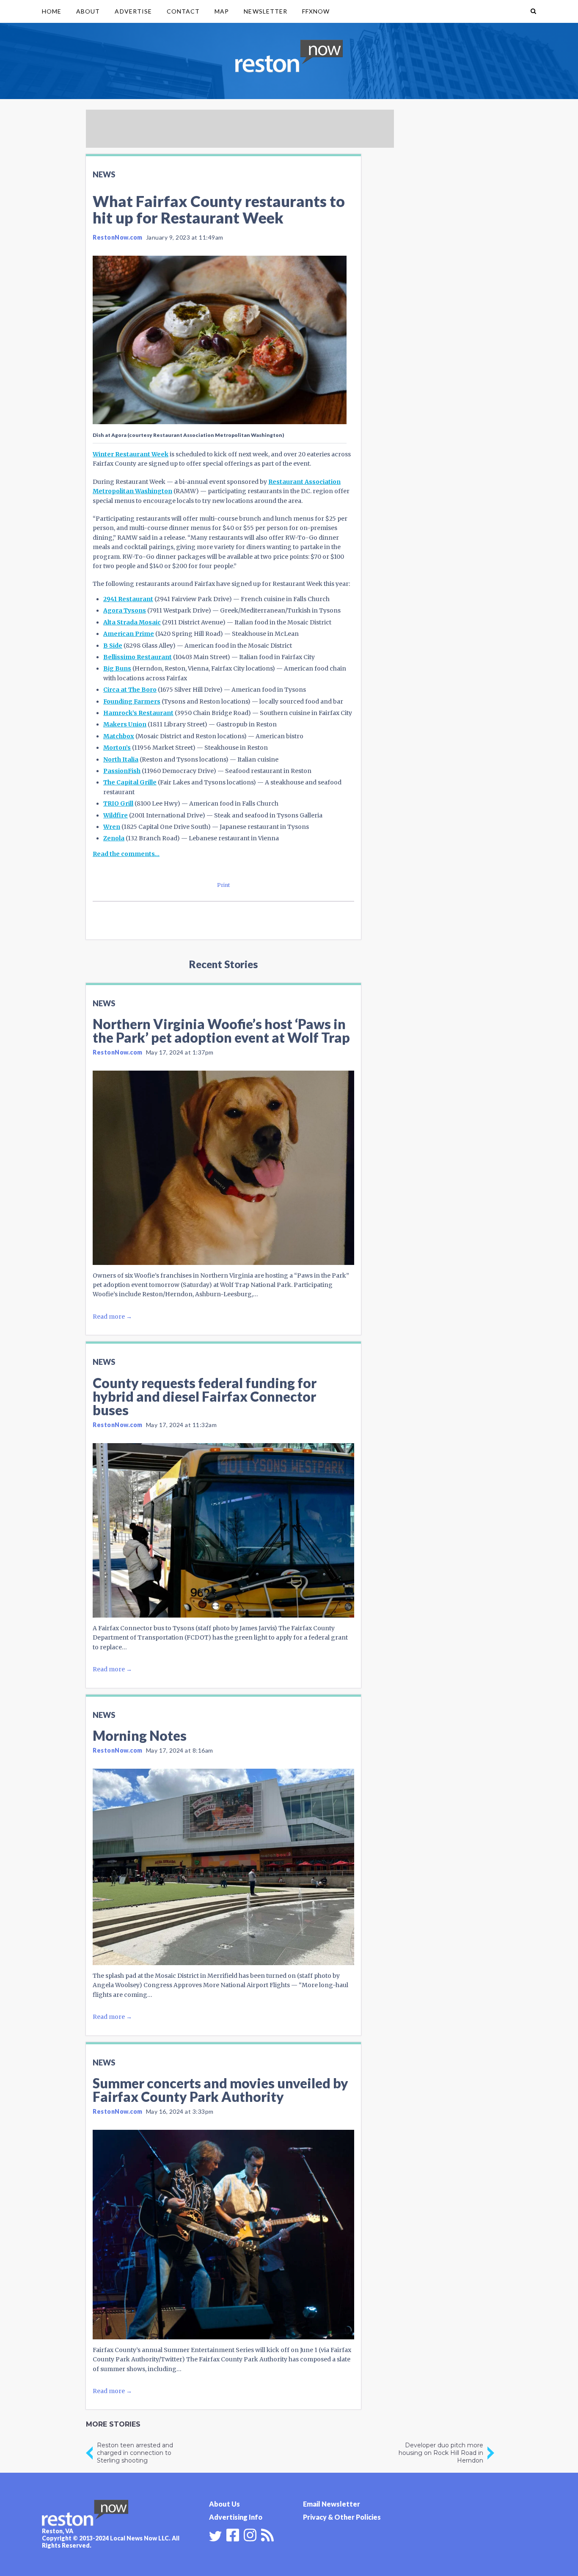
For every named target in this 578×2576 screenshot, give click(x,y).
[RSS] (267, 2534)
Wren (112, 827)
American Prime (129, 634)
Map (222, 11)
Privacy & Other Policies (342, 2517)
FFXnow (316, 11)
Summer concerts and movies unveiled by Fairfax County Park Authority (220, 2090)
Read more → (112, 1317)
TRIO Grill (118, 803)
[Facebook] (233, 2534)
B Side (113, 646)
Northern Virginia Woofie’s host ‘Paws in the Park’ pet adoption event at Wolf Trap (221, 1031)
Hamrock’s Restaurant (138, 713)
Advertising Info (236, 2517)
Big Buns (117, 668)
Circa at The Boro (130, 690)
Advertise (133, 11)
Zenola (114, 838)
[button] (533, 11)
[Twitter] (215, 2536)
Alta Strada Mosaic (132, 622)
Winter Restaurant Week (131, 454)
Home (52, 11)
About (88, 11)
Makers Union (125, 724)
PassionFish (122, 771)
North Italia (121, 759)
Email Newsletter (332, 2504)
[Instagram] (250, 2534)
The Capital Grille (130, 782)
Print (224, 885)
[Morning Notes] (223, 1867)
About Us (224, 2504)
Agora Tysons (125, 610)
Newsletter (266, 11)
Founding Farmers (132, 701)
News (104, 174)
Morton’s (117, 748)
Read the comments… (126, 854)
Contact (183, 11)
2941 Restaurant (128, 599)
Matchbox (119, 736)
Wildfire (116, 815)
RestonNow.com (118, 237)
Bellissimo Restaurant (138, 657)
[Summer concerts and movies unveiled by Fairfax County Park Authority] (223, 2234)
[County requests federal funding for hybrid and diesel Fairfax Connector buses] (223, 1530)
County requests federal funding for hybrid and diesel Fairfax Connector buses (205, 1396)
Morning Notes (140, 1735)
